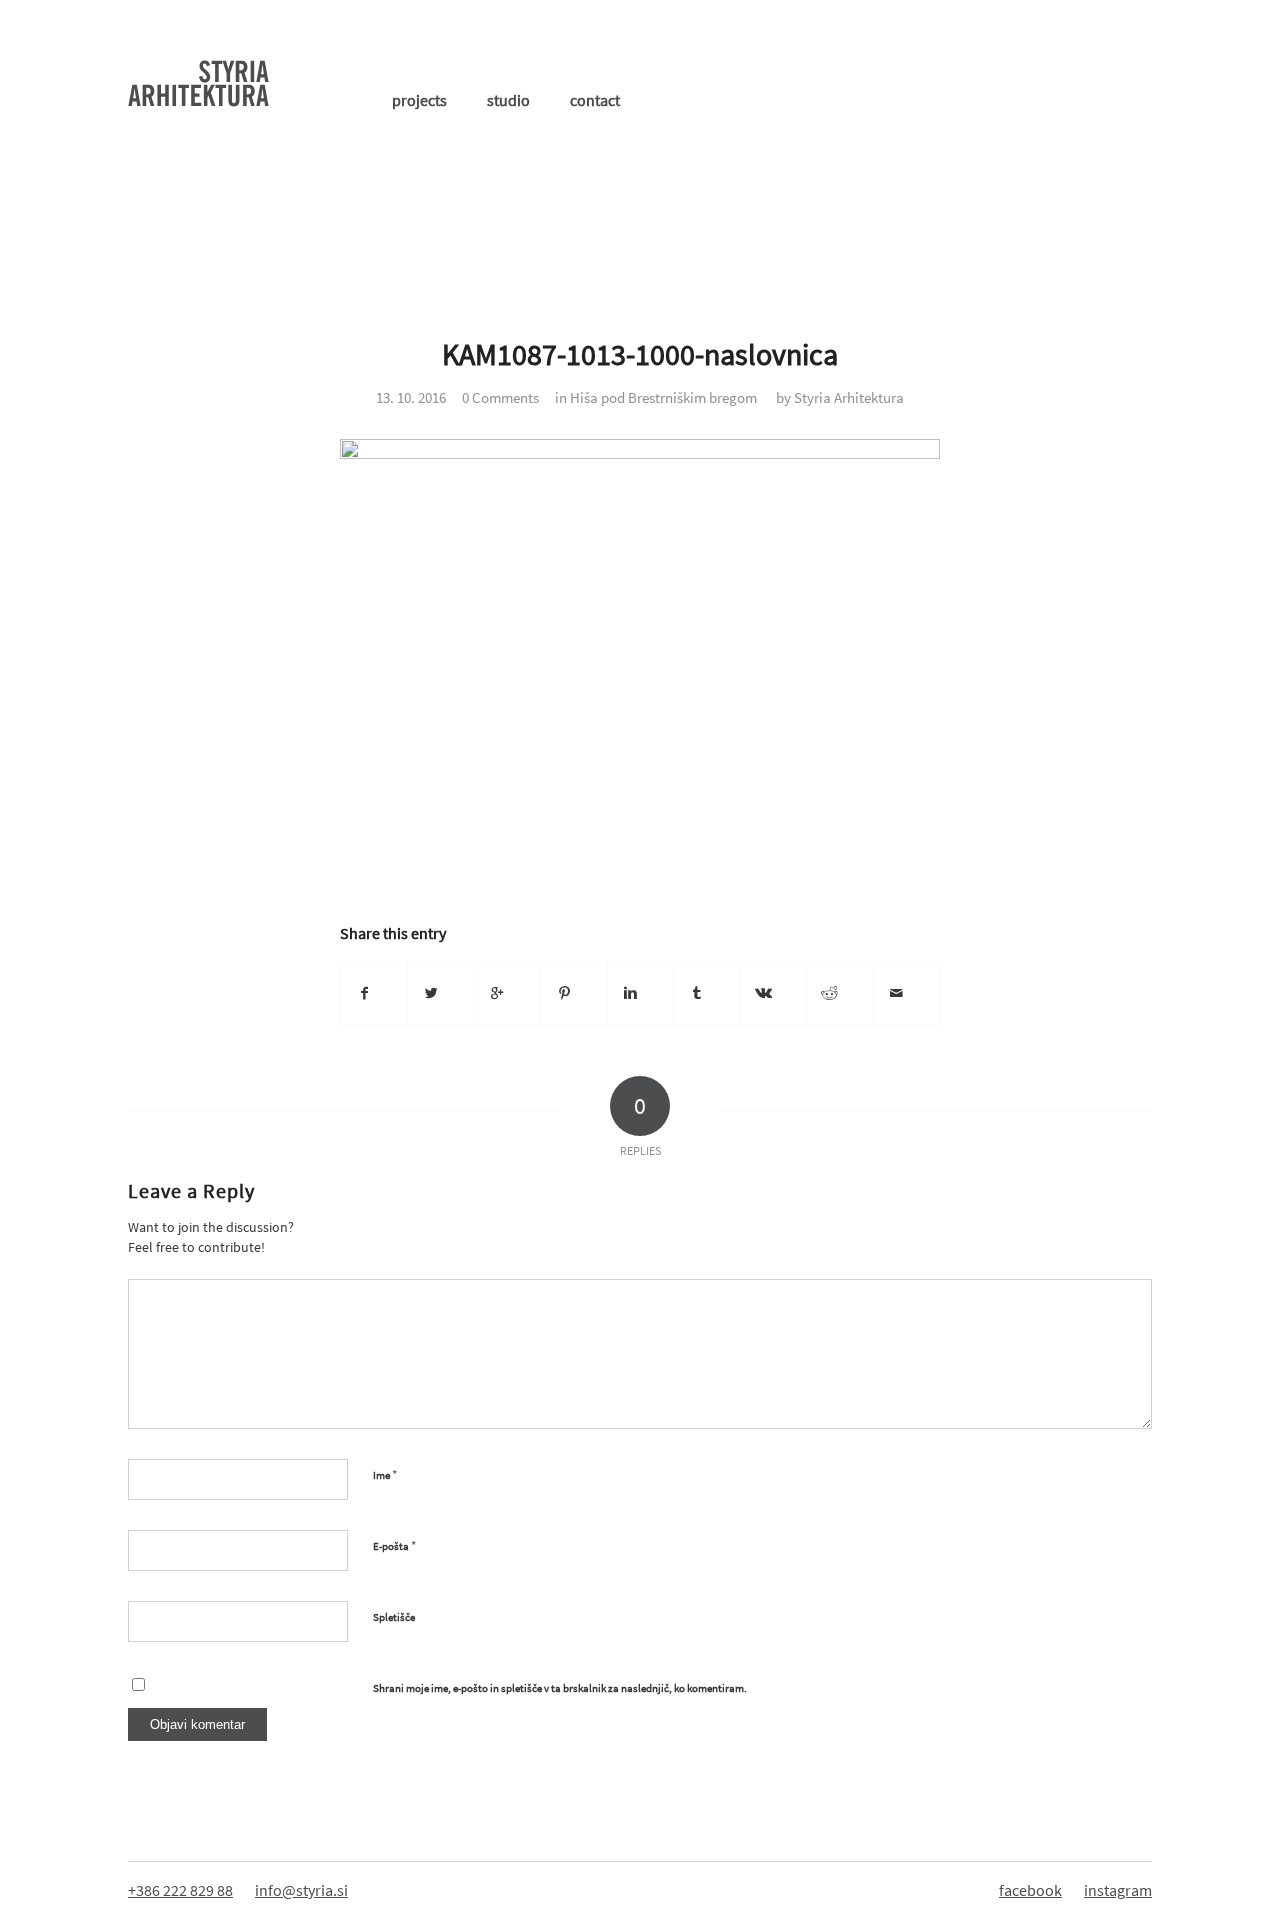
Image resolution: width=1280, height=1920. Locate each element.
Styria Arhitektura (849, 397)
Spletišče (394, 1617)
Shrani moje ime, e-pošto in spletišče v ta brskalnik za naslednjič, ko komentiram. (560, 1688)
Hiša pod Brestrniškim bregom (663, 397)
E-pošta (394, 1545)
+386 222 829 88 (180, 1890)
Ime (385, 1474)
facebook (1030, 1890)
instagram (1118, 1890)
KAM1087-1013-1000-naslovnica (640, 354)
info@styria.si (301, 1890)
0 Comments (500, 397)
